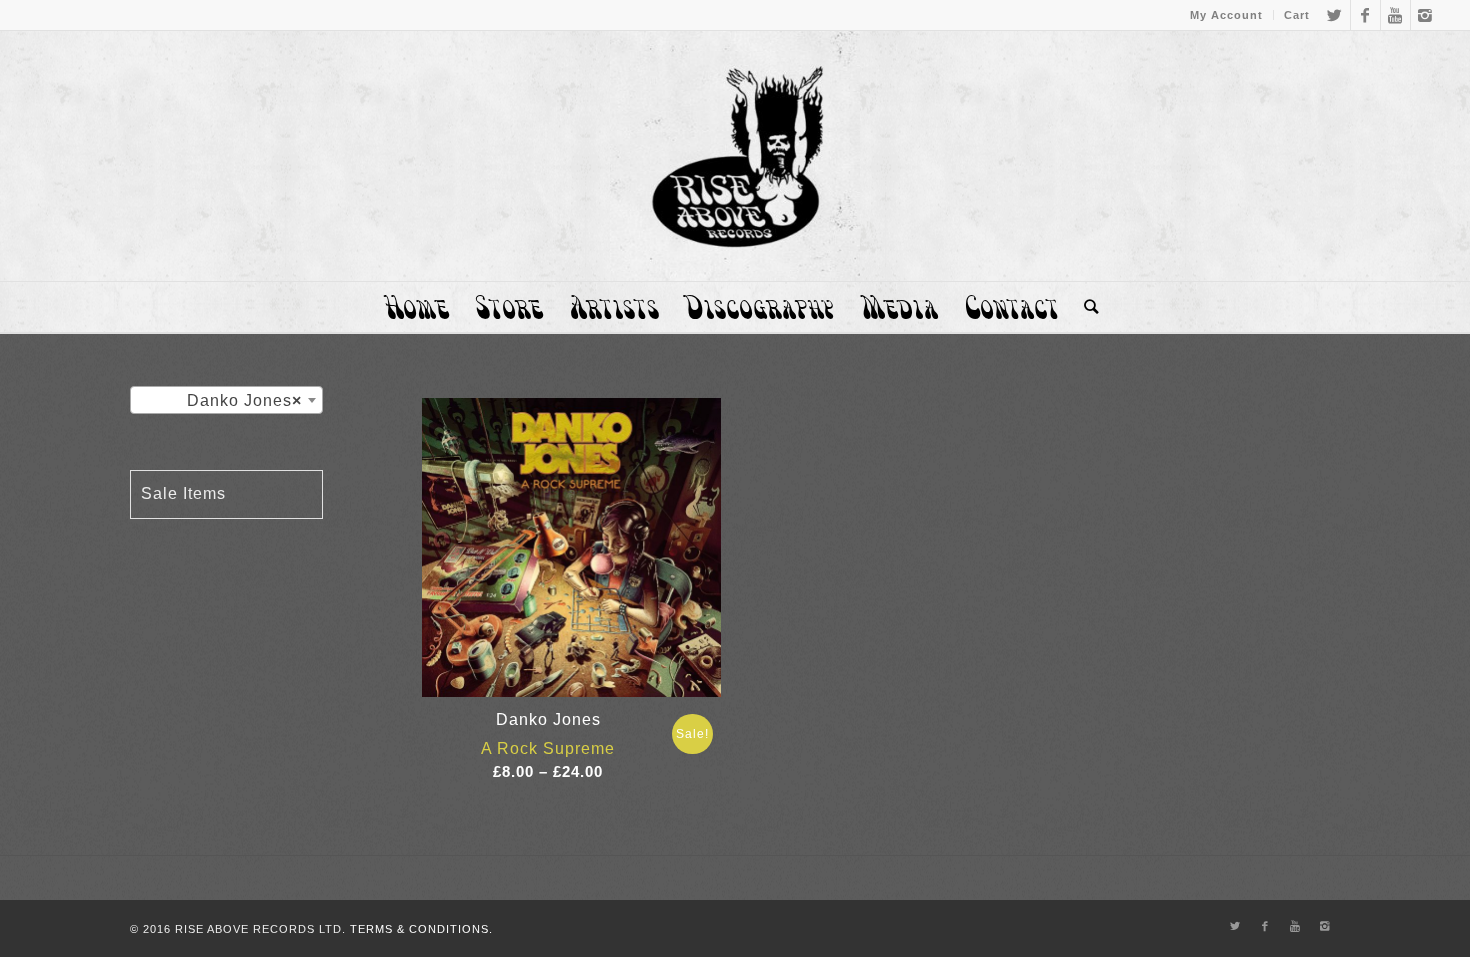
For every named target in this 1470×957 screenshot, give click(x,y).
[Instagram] (1426, 15)
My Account (1226, 15)
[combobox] (226, 400)
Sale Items (183, 493)
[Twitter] (1335, 15)
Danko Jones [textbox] (244, 400)
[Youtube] (1395, 15)
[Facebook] (1365, 15)
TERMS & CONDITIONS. (421, 929)
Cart (1297, 15)
